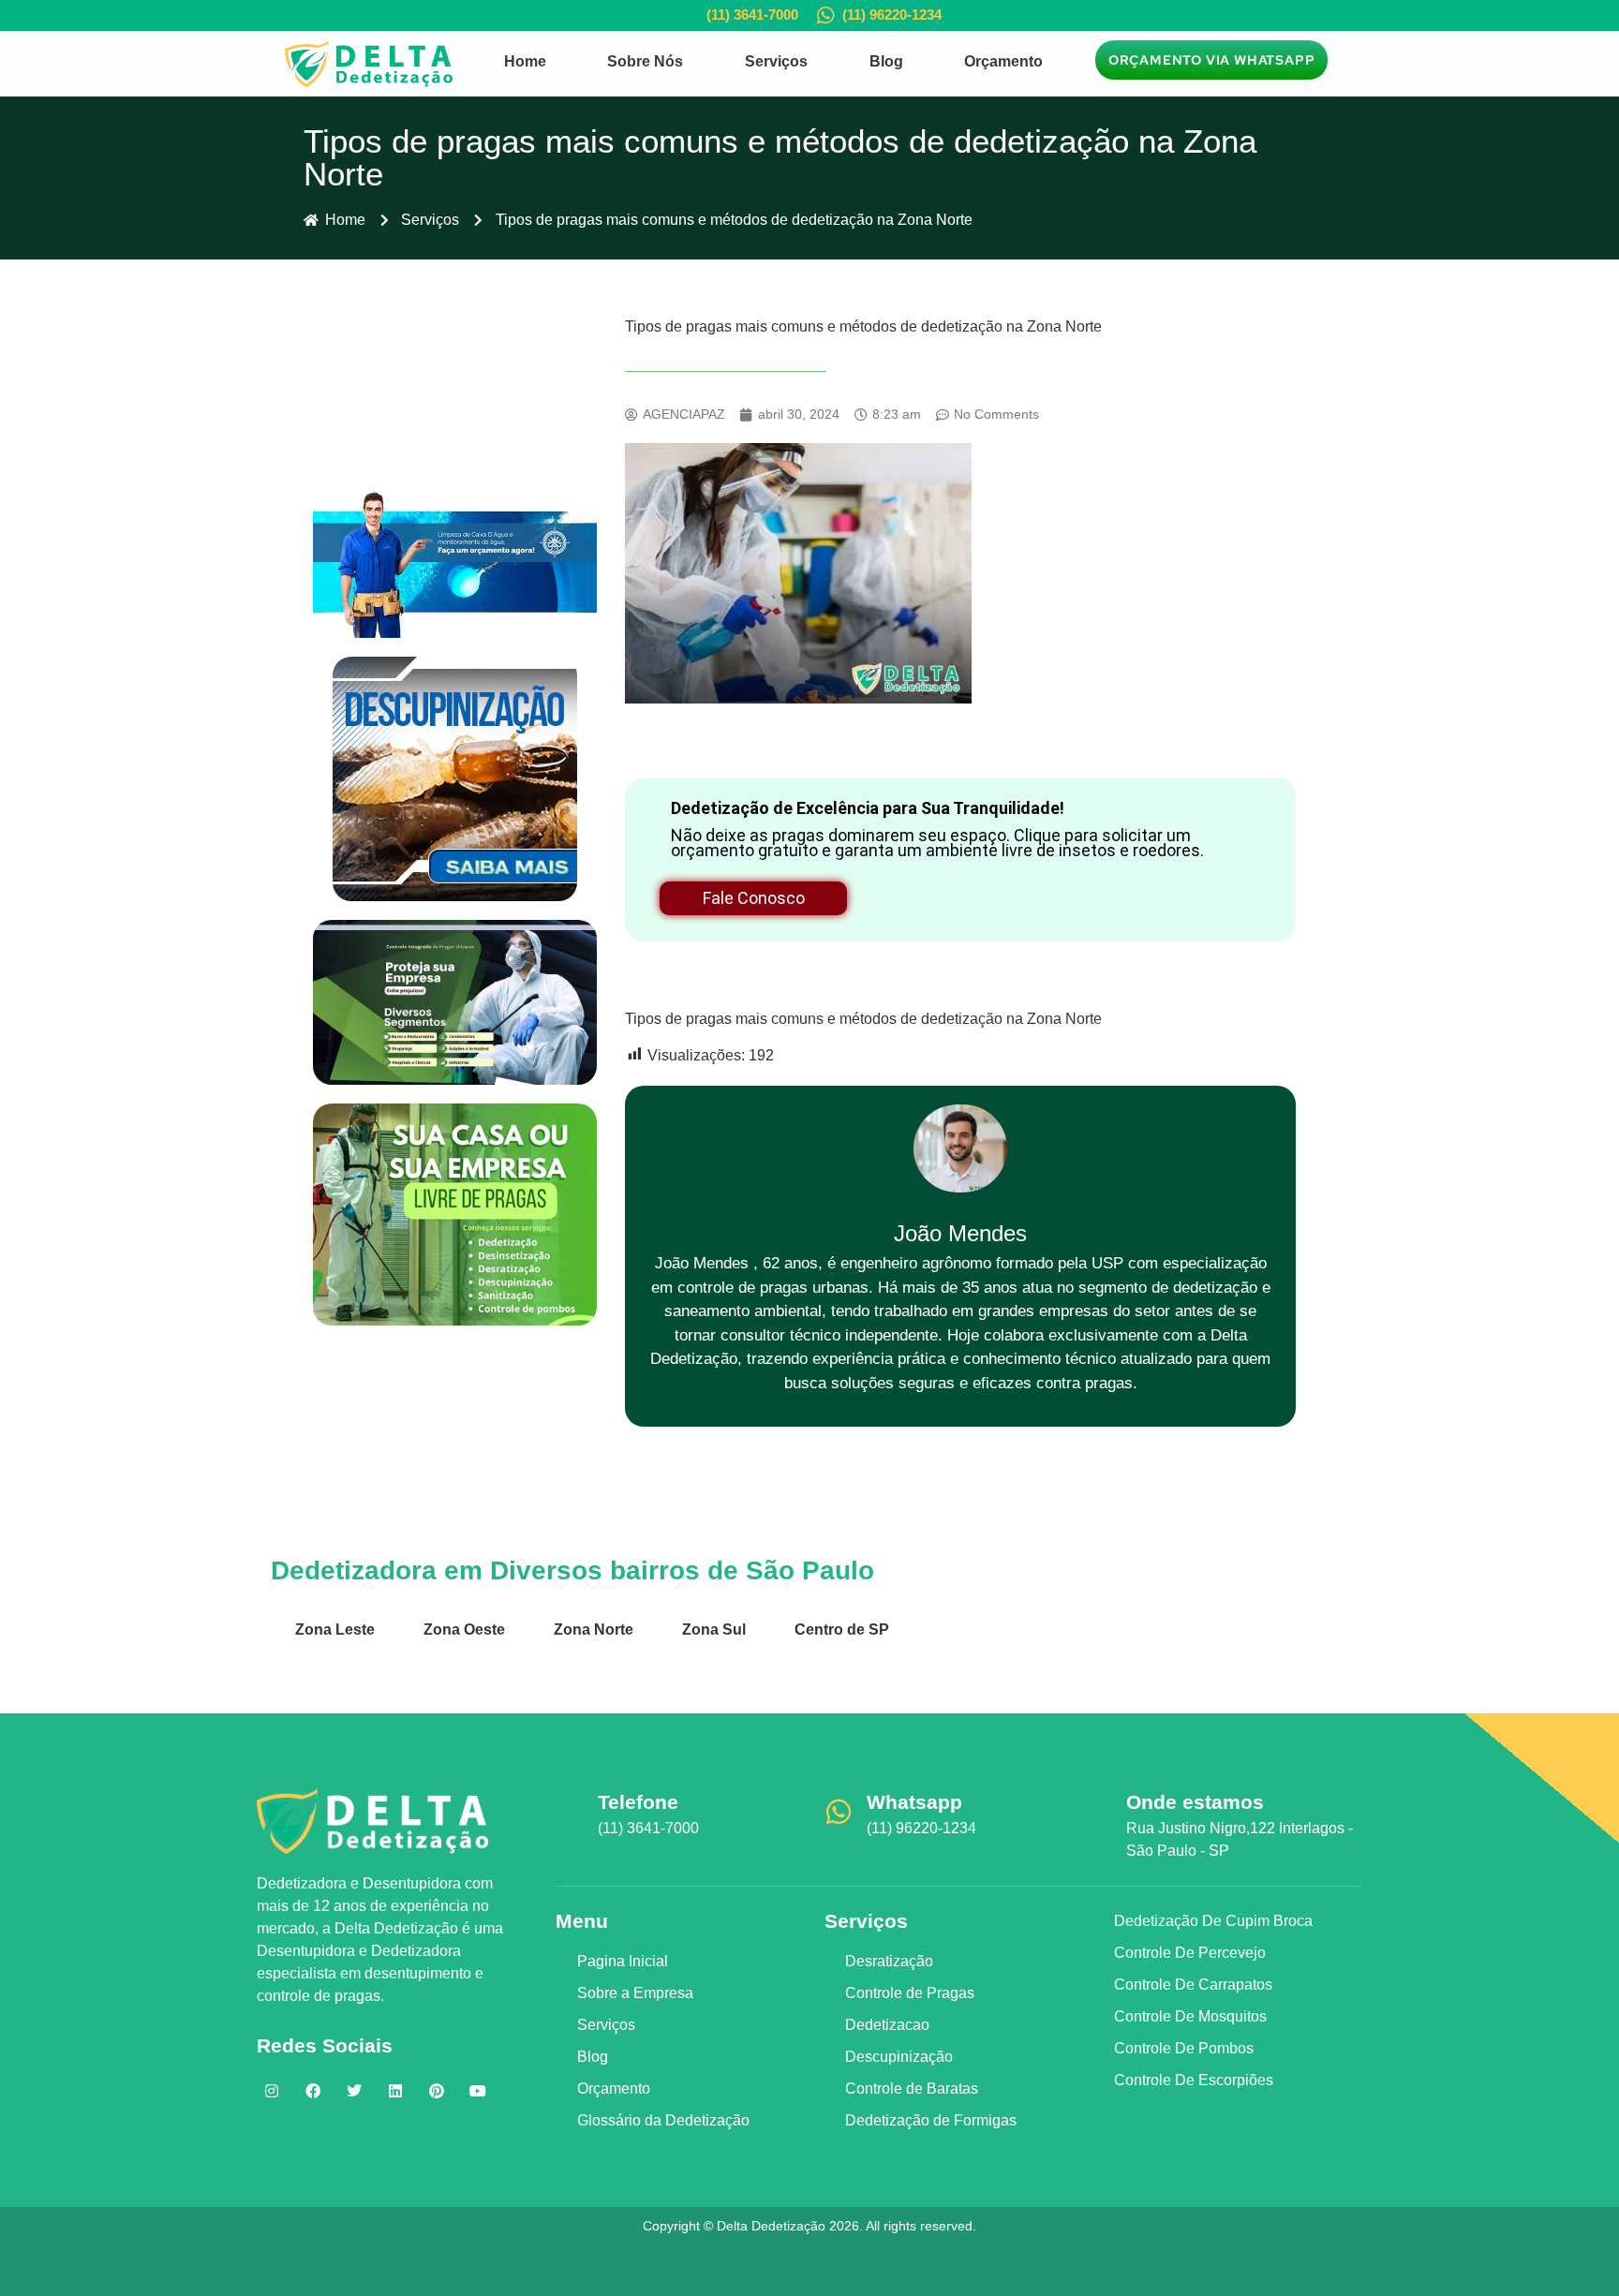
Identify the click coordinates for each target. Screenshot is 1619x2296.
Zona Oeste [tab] (464, 1629)
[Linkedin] (395, 2091)
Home (525, 61)
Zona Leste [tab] (335, 1629)
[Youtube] (478, 2091)
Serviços (776, 61)
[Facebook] (313, 2091)
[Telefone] (570, 1812)
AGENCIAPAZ (838, 2264)
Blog (886, 61)
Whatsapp (914, 1802)
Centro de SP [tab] (842, 1629)
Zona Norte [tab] (594, 1629)
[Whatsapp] (839, 1812)
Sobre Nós (645, 61)
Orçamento (1003, 61)
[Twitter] (354, 2091)
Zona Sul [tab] (714, 1629)
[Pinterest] (437, 2091)
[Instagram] (272, 2091)
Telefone (638, 1802)
